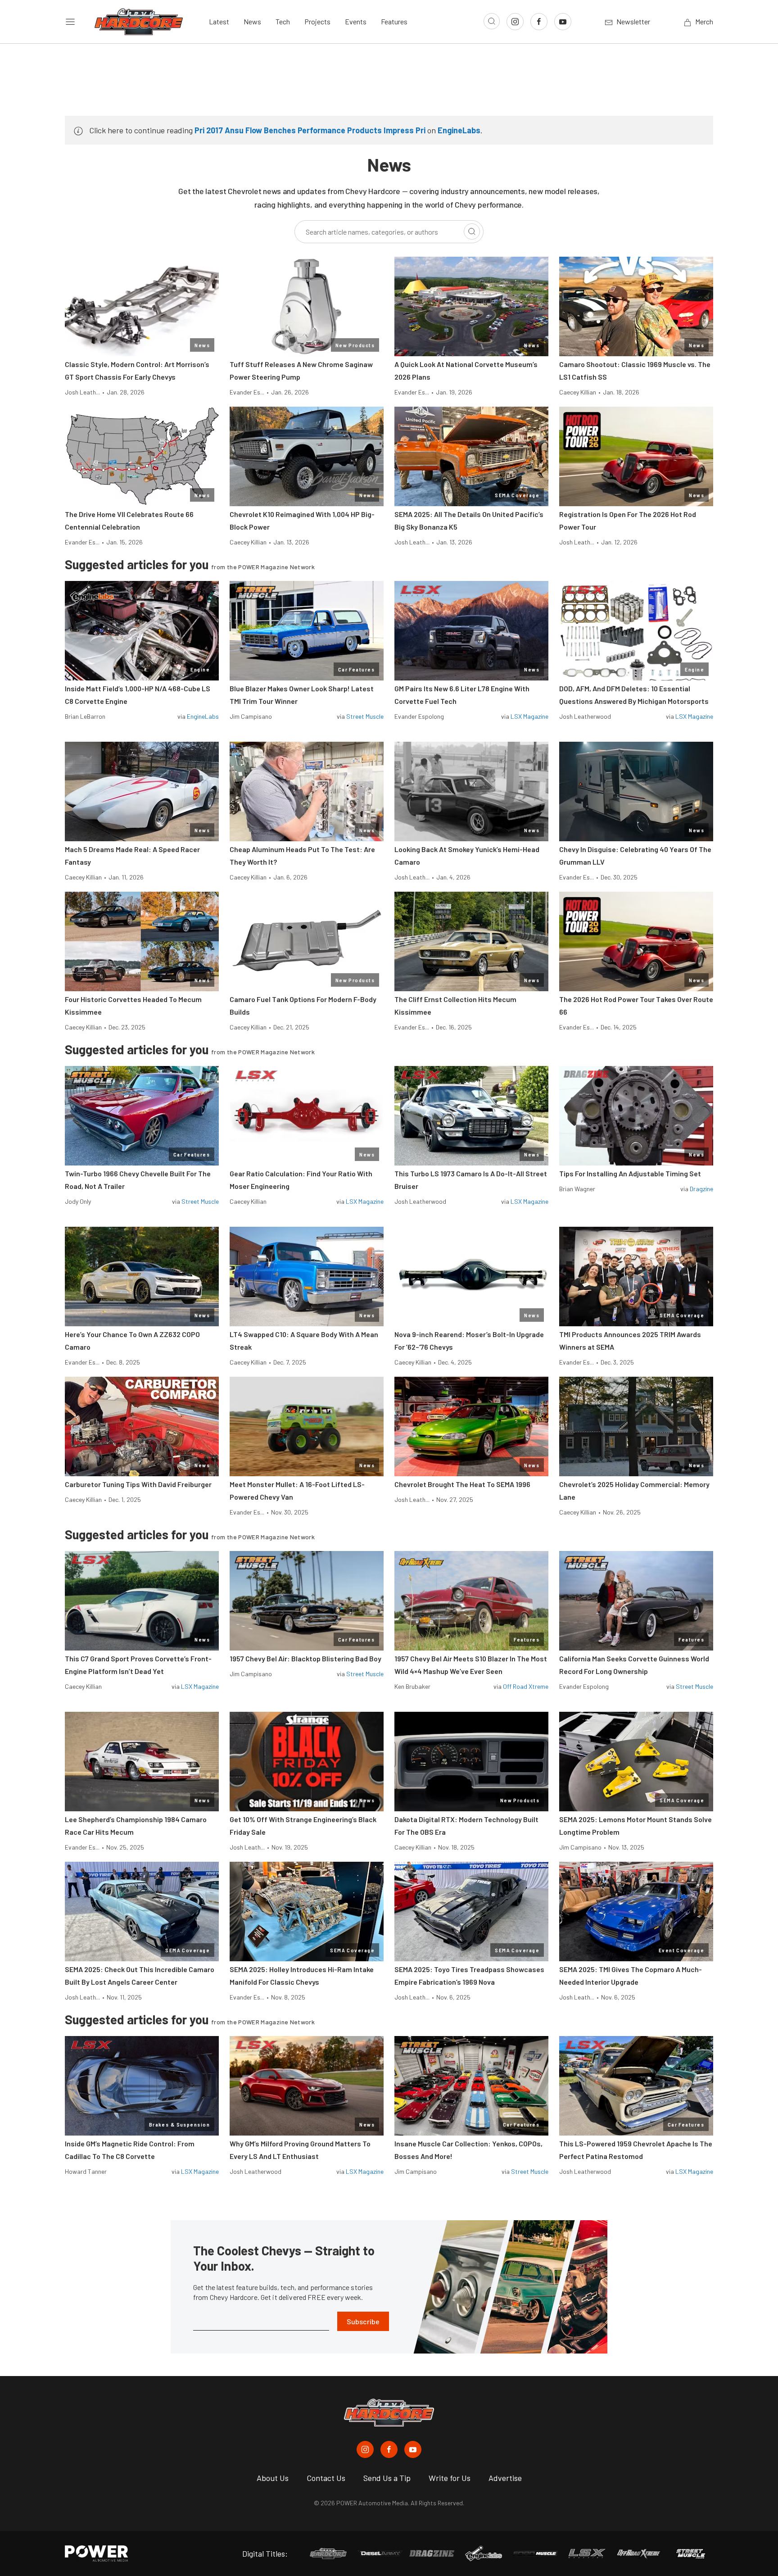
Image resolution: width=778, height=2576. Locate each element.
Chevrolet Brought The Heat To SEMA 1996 (462, 1484)
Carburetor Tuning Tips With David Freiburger (138, 1484)
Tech (283, 21)
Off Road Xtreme (526, 1686)
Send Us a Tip (387, 2478)
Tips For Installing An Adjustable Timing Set (630, 1173)
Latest (219, 21)
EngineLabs (459, 130)
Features (394, 21)
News (252, 21)
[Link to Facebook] (539, 22)
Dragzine (701, 1189)
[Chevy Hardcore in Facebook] (389, 2449)
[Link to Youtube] (563, 22)
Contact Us (326, 2478)
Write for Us (450, 2478)
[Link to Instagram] (515, 22)
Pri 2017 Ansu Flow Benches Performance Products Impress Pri (310, 130)
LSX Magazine (529, 716)
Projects (317, 21)
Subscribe (363, 2321)
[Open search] (492, 21)
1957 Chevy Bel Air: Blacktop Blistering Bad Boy (305, 1658)
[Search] (472, 231)
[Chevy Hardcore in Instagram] (365, 2449)
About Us (273, 2478)
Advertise (505, 2478)
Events (356, 21)
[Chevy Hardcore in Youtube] (413, 2449)
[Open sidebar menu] (70, 22)
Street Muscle (365, 716)
